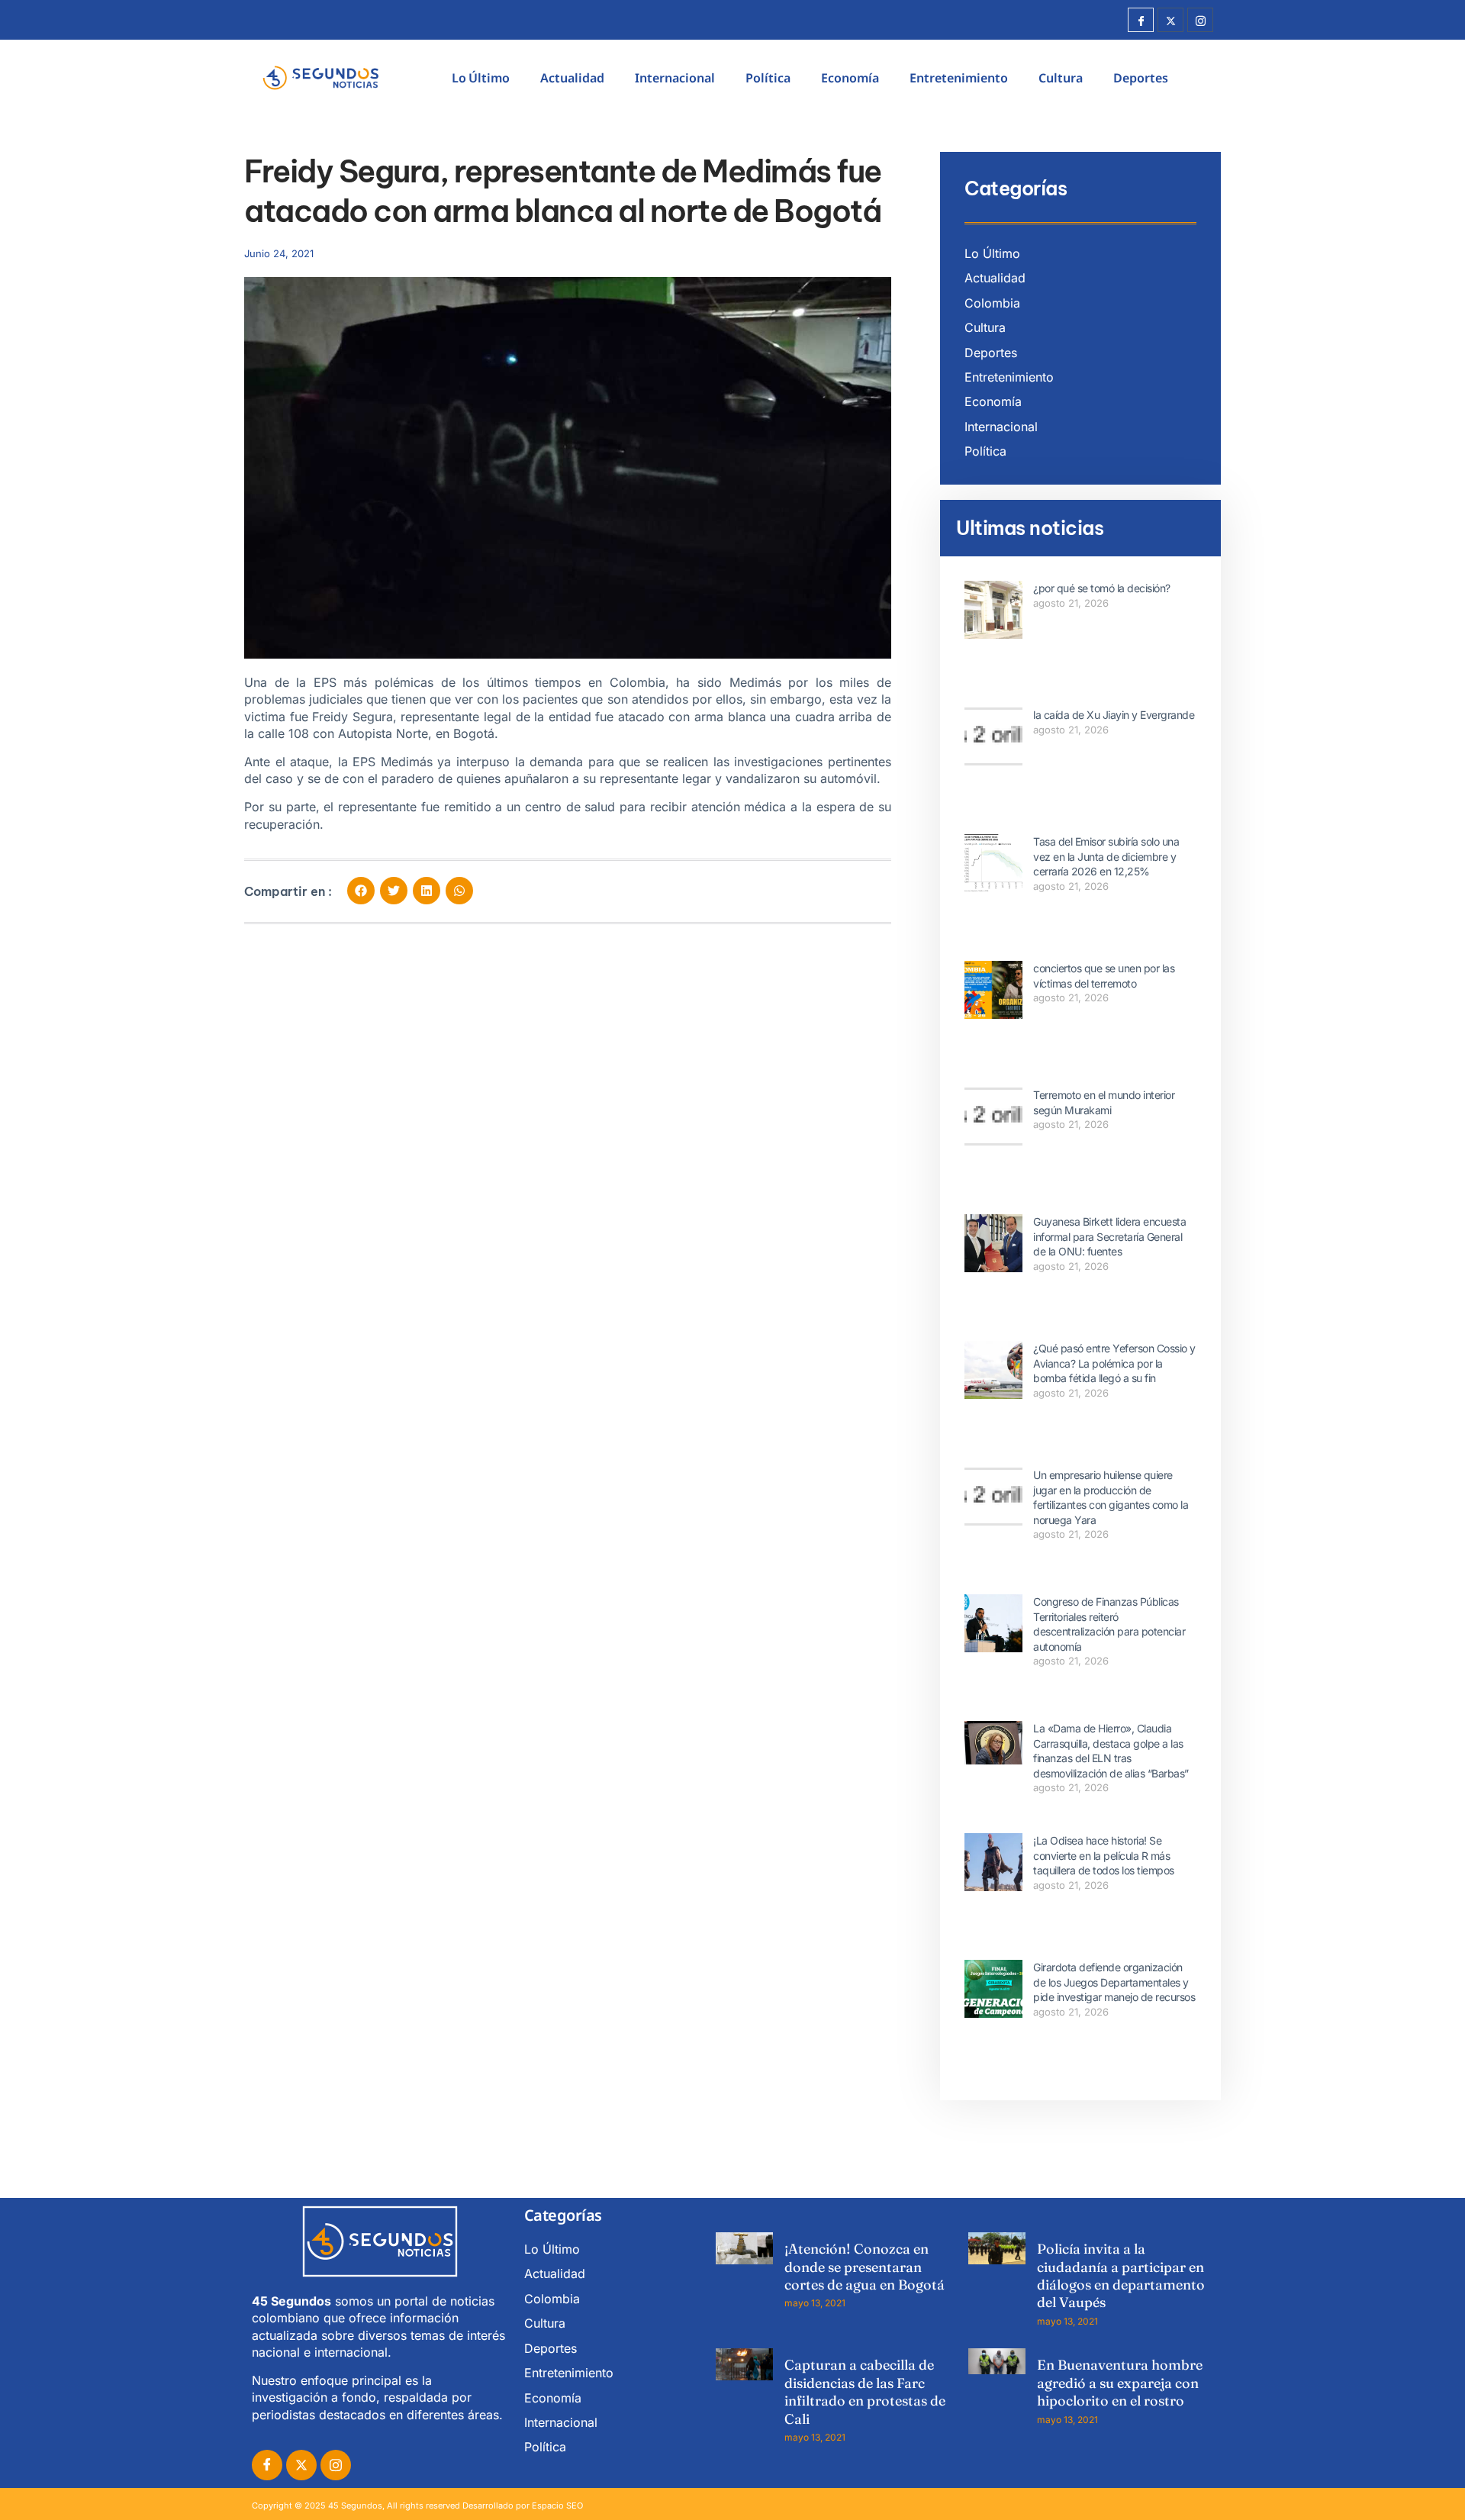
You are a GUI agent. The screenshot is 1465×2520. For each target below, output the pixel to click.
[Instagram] (1200, 20)
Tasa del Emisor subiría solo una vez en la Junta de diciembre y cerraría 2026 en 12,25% (1106, 856)
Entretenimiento (959, 78)
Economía (850, 78)
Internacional (675, 78)
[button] (361, 891)
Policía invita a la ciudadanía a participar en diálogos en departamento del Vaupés (1121, 2275)
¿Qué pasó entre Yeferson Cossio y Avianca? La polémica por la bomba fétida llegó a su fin (1114, 1363)
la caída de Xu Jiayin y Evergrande (1114, 715)
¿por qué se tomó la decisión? (1102, 588)
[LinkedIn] (336, 2465)
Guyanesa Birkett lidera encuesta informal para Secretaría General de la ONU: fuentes (1109, 1236)
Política (768, 78)
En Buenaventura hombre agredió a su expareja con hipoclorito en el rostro (1120, 2383)
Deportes (1141, 78)
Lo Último (481, 78)
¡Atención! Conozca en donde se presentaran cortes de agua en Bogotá (865, 2267)
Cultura (1061, 78)
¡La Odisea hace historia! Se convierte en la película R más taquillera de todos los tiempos (1104, 1855)
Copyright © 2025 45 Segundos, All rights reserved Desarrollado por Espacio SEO (417, 2505)
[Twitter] (1170, 20)
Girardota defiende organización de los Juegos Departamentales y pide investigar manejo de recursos (1114, 1982)
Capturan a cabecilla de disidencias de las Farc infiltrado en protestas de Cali (865, 2391)
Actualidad (572, 78)
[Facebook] (1141, 20)
